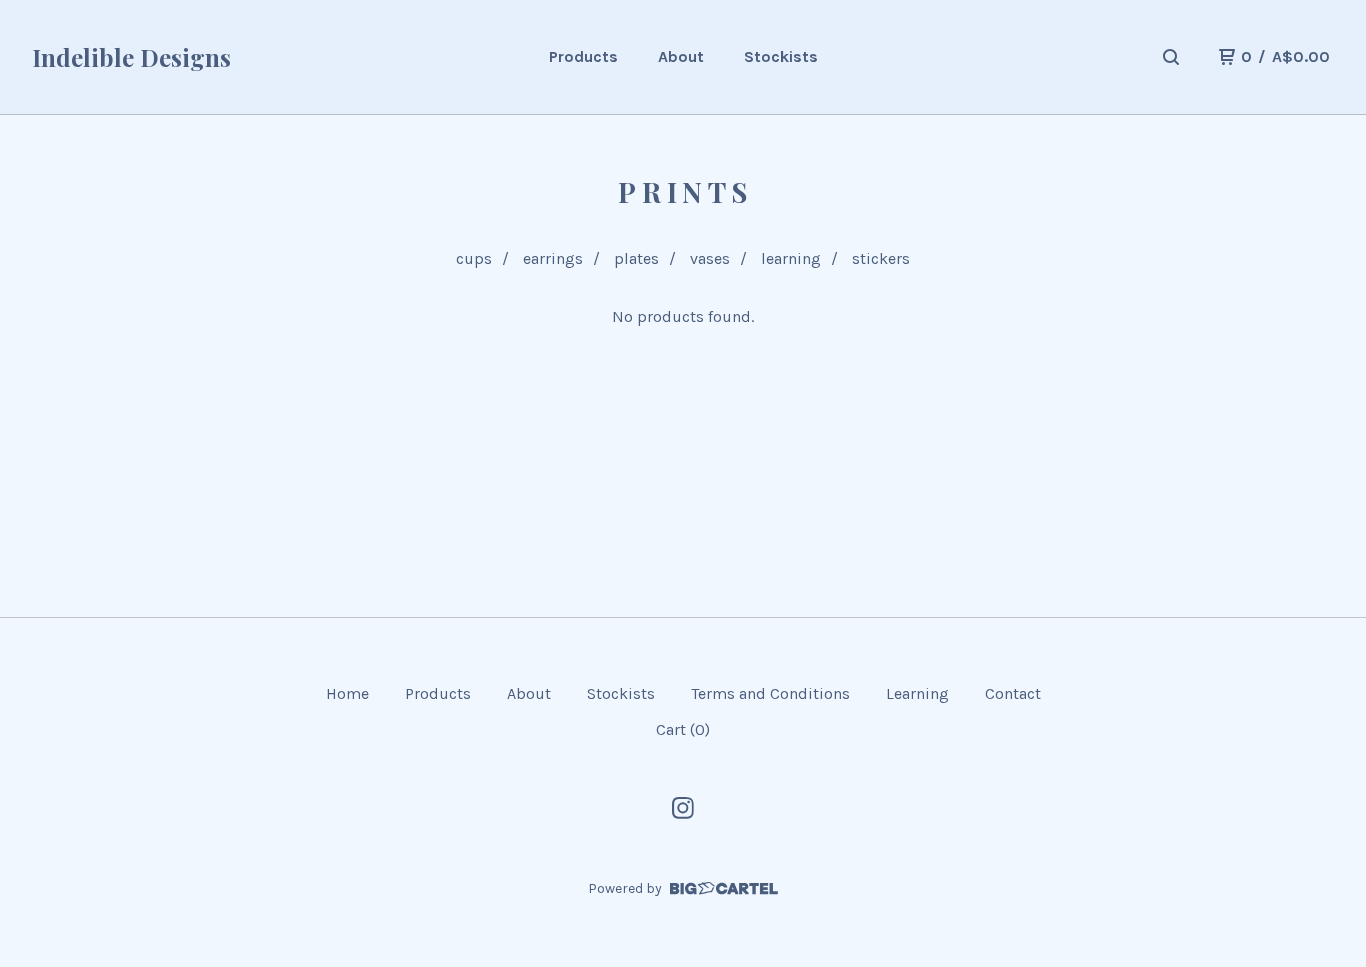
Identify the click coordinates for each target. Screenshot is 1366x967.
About (681, 56)
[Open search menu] (1171, 57)
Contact (1013, 693)
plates (636, 258)
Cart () (683, 729)
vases (710, 258)
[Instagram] (683, 808)
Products (583, 56)
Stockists (781, 56)
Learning (917, 693)
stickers (881, 258)
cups (474, 258)
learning (791, 258)
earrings (553, 258)
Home (347, 693)
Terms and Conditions (770, 693)
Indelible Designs (131, 57)
